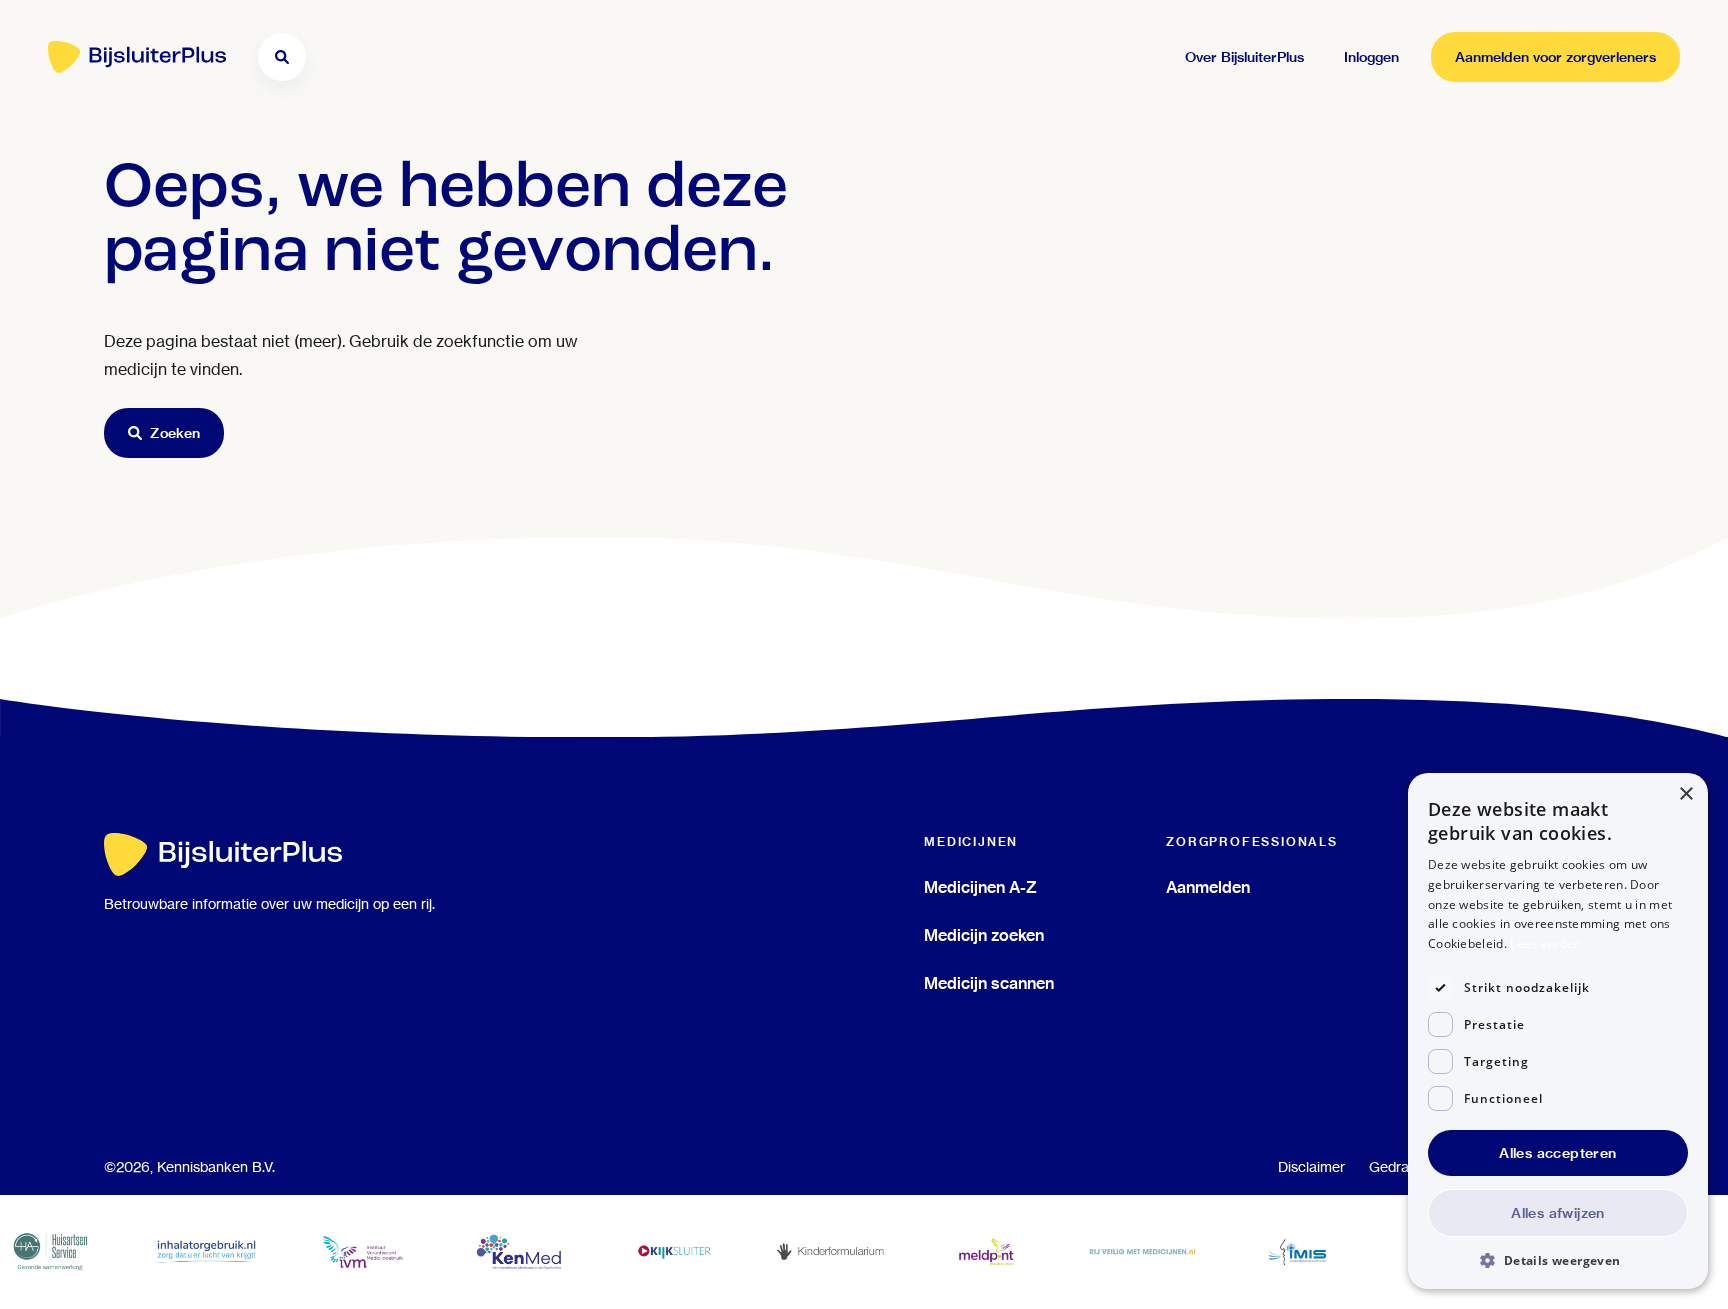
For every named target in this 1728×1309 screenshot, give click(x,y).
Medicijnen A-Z (980, 887)
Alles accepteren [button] (1557, 1153)
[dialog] (1558, 1031)
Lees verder (1544, 943)
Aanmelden (1208, 887)
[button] (1558, 1259)
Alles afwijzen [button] (1558, 1213)
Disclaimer (1311, 1167)
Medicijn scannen (989, 983)
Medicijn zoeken (984, 935)
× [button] (1685, 794)
